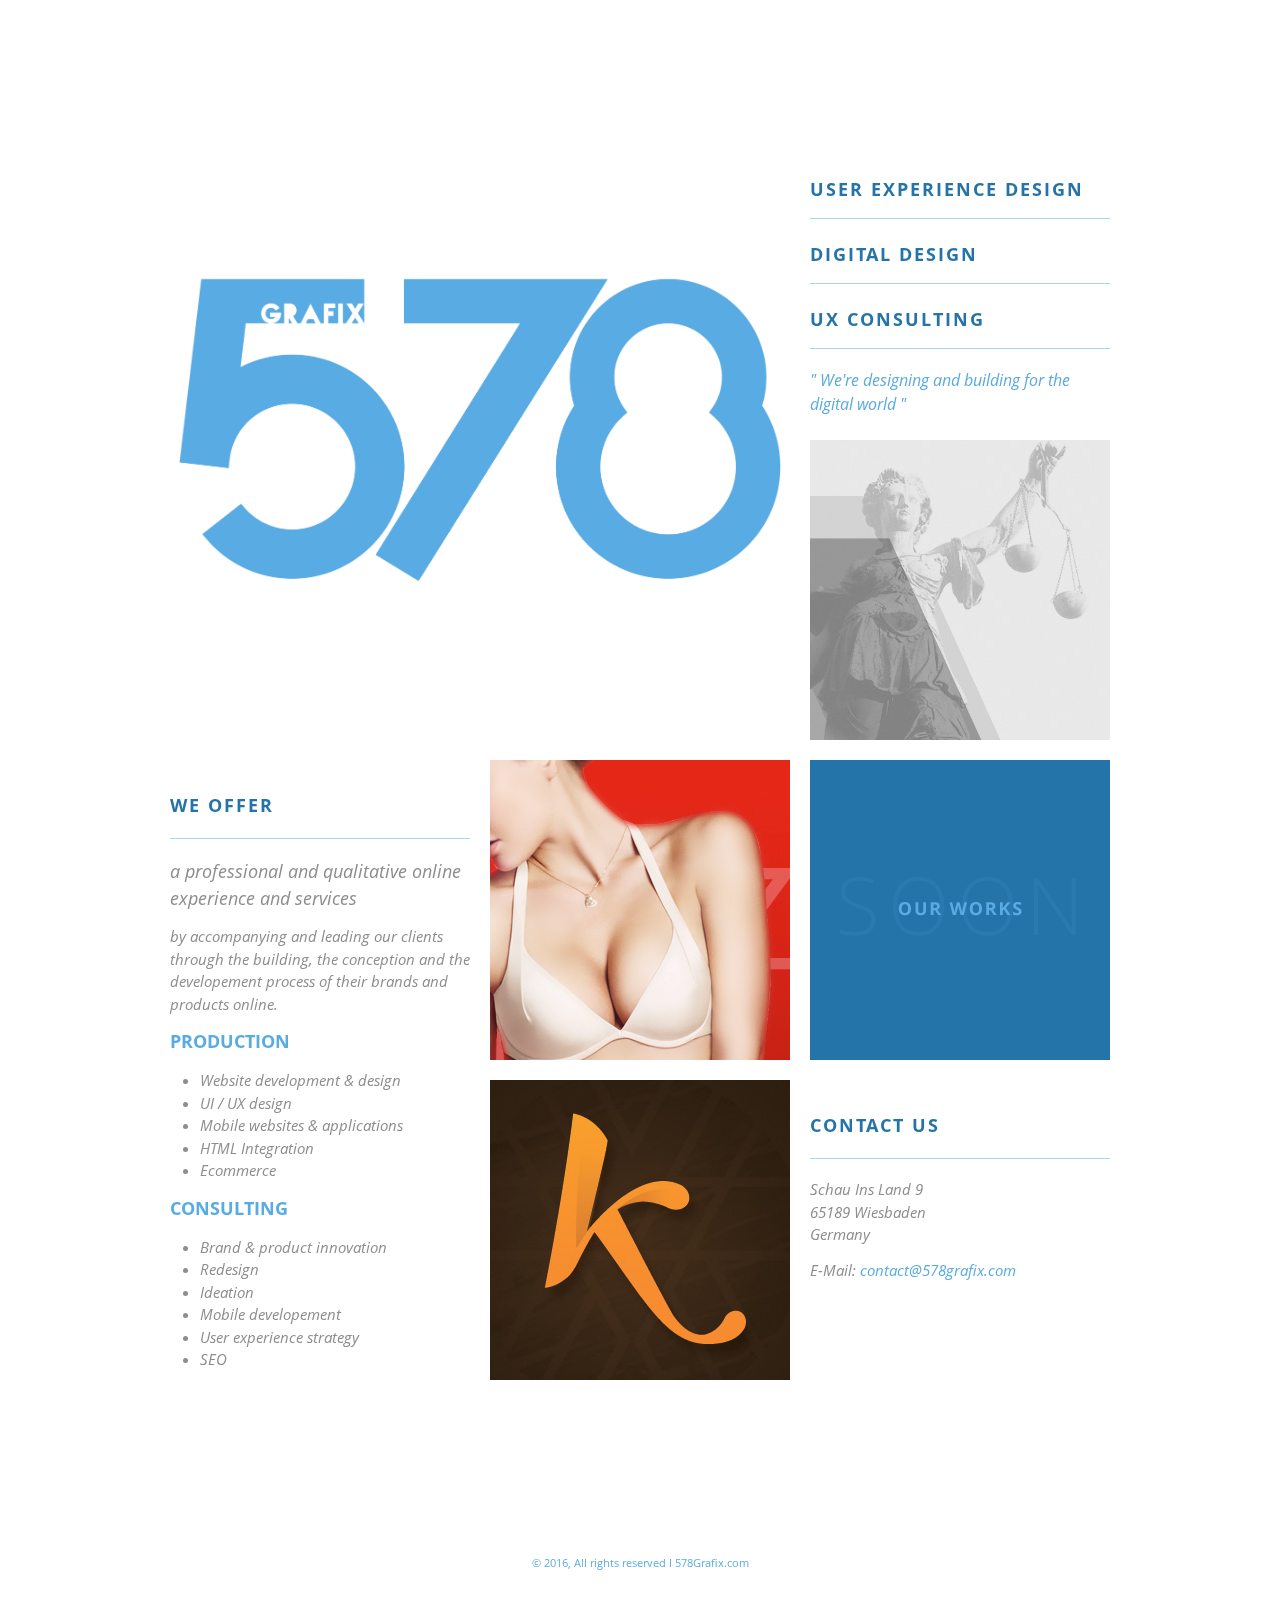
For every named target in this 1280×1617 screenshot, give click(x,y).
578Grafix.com (712, 1562)
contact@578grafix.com (938, 1270)
